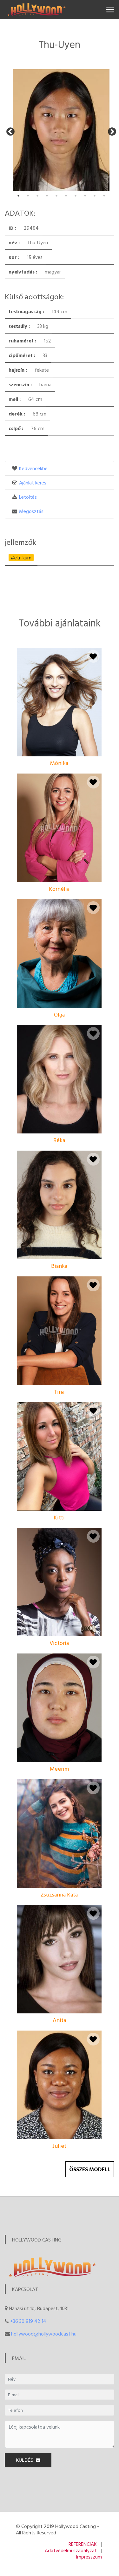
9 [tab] (95, 196)
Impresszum (89, 2557)
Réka (59, 1140)
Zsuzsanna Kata (59, 1894)
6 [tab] (66, 196)
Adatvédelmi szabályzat (71, 2550)
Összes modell (90, 2169)
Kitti (59, 1517)
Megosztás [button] (31, 511)
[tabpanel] (60, 130)
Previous (9, 130)
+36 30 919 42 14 (28, 2321)
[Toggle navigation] (110, 10)
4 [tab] (47, 196)
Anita (59, 2020)
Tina (59, 1392)
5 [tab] (56, 196)
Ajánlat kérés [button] (33, 483)
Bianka (59, 1266)
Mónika (59, 763)
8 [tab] (85, 196)
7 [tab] (76, 196)
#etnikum (21, 558)
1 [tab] (18, 196)
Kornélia (59, 889)
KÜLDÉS (26, 2460)
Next (110, 130)
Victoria (59, 1643)
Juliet (59, 2146)
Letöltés (28, 497)
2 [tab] (28, 196)
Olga (59, 1014)
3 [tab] (37, 196)
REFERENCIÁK (83, 2544)
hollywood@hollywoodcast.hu (44, 2334)
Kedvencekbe (33, 468)
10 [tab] (104, 196)
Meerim (59, 1769)
